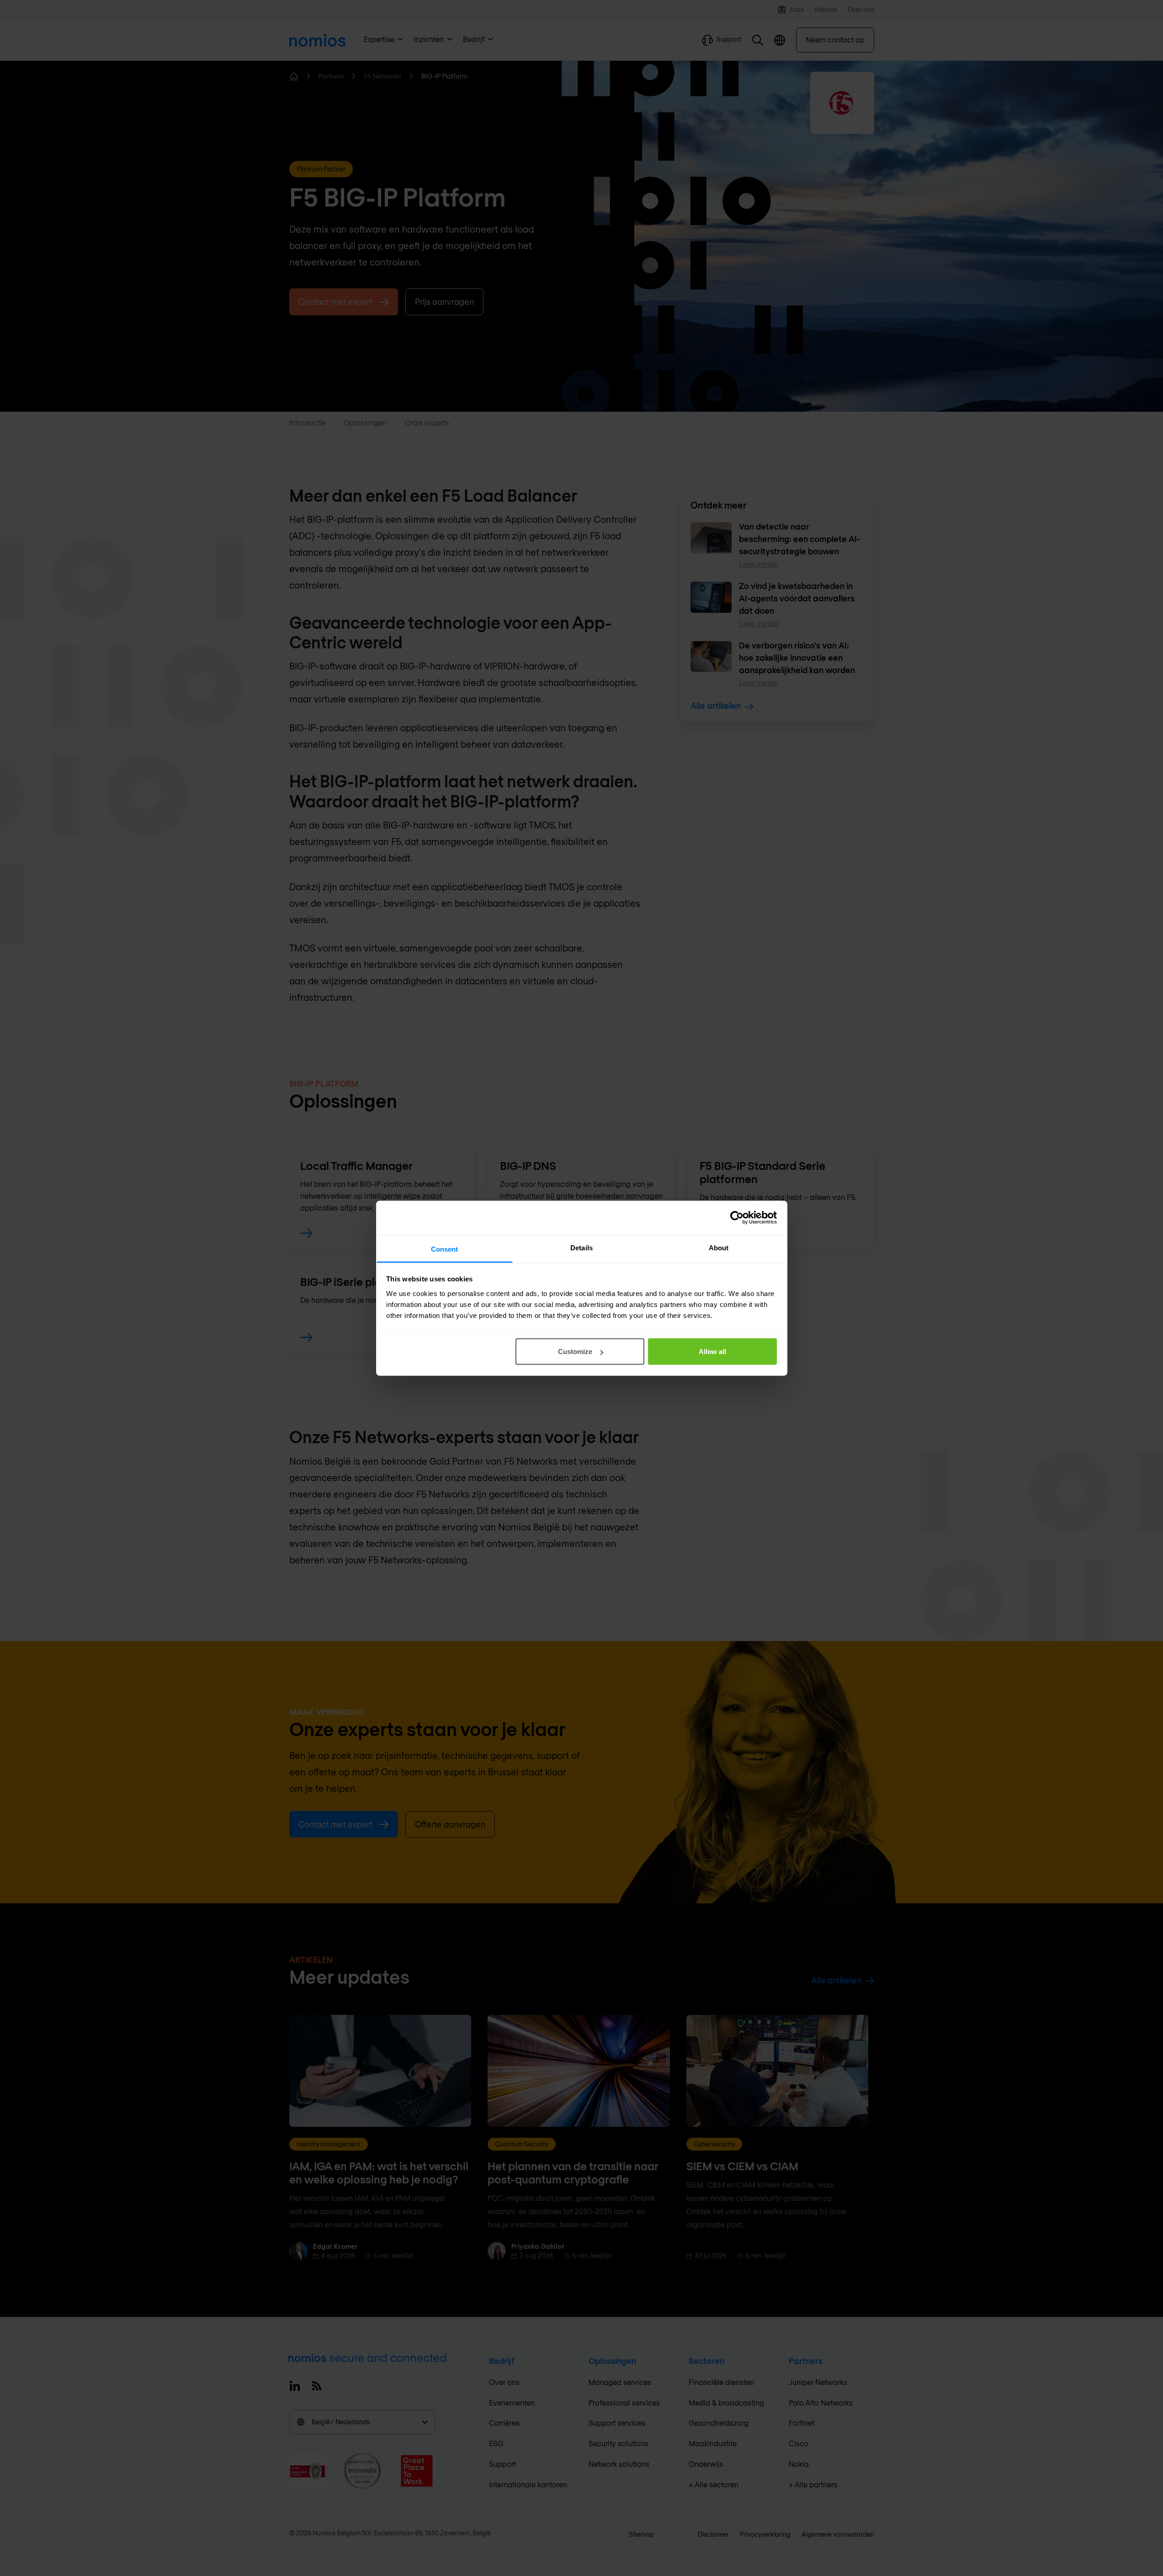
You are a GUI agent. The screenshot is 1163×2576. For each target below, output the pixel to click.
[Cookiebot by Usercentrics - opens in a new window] (737, 1218)
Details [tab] (581, 1247)
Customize (575, 1352)
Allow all (712, 1352)
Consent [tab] (445, 1249)
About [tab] (719, 1247)
